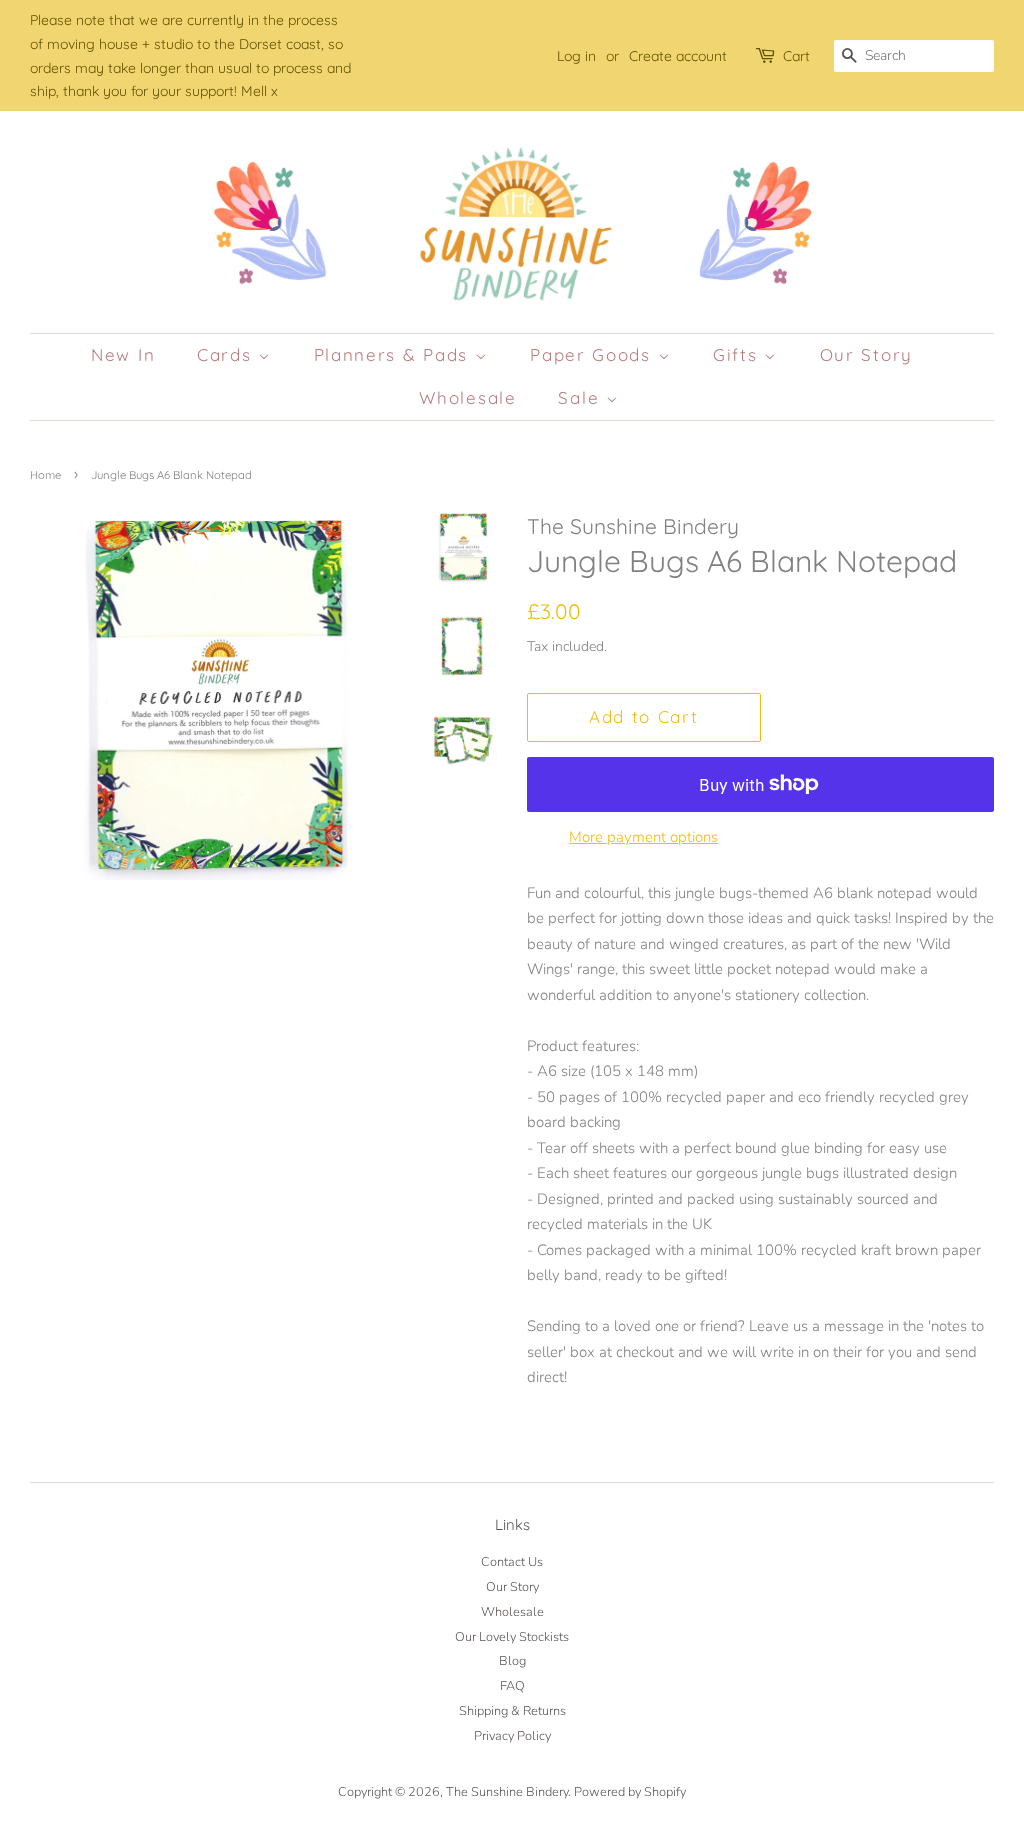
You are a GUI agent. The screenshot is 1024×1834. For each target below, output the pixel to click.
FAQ (512, 1686)
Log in (576, 55)
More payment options (643, 837)
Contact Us (512, 1562)
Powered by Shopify (630, 1792)
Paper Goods (593, 354)
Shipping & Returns (512, 1711)
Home (45, 475)
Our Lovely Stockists (512, 1637)
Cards (227, 354)
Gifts (738, 354)
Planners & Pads (394, 354)
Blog (512, 1661)
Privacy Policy (512, 1736)
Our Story (866, 354)
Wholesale (467, 397)
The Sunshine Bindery (507, 1792)
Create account (678, 55)
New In (123, 354)
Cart (796, 55)
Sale (582, 397)
